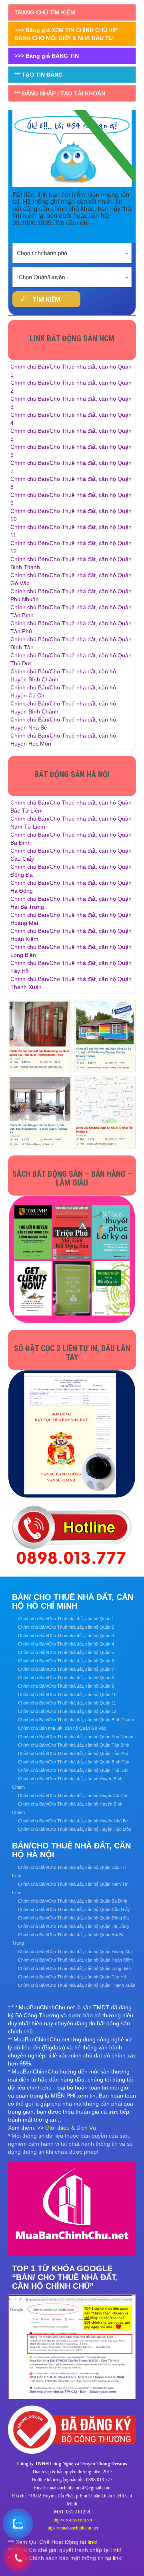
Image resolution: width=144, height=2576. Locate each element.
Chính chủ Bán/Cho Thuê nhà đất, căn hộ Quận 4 (66, 1644)
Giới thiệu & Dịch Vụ (71, 2128)
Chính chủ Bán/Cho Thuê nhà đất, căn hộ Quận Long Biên (74, 1968)
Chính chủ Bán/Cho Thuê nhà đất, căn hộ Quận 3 (66, 1636)
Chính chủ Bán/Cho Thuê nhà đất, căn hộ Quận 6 (66, 1661)
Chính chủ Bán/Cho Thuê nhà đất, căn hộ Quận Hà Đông (73, 1926)
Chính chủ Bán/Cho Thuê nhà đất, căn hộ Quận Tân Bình (74, 1745)
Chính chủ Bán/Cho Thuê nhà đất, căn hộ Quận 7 (66, 1669)
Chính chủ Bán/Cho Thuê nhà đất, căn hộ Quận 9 (66, 1686)
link (92, 2542)
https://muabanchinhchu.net (72, 2528)
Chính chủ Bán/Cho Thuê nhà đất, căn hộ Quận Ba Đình (73, 1901)
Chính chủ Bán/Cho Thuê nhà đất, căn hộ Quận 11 (67, 1703)
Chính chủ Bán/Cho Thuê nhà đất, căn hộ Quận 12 (67, 1711)
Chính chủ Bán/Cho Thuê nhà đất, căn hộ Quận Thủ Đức (73, 1770)
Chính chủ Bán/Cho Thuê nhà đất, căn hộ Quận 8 (66, 1678)
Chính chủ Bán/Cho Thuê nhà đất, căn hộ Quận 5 (66, 1652)
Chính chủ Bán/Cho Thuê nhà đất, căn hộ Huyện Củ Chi (72, 1796)
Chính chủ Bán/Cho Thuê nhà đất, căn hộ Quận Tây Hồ (72, 1977)
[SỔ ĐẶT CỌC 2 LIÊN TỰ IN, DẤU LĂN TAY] (72, 1434)
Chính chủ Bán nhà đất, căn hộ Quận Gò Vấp (62, 1728)
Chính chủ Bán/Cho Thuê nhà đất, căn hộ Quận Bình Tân (74, 1762)
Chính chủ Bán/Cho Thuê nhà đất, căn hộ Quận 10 (67, 1694)
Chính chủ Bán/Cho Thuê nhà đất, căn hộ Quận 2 (66, 1627)
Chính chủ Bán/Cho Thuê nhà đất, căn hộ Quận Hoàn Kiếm (75, 1960)
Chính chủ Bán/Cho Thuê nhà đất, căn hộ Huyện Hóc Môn (75, 1829)
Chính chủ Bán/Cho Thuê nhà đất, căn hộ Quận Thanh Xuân (77, 1985)
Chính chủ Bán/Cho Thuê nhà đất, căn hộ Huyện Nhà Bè (73, 1821)
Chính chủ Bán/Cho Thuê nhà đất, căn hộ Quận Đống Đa (73, 1918)
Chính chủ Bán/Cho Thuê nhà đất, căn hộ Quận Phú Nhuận (76, 1737)
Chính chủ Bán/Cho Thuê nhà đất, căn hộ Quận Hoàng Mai (75, 1952)
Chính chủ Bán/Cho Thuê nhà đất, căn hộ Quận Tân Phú (73, 1753)
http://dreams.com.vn (72, 2520)
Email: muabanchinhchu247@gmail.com (72, 2488)
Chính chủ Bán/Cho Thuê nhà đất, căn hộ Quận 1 (66, 1619)
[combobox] (72, 251)
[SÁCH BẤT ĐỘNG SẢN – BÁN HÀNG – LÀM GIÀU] (72, 1259)
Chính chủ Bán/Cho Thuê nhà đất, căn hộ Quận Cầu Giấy (74, 1909)
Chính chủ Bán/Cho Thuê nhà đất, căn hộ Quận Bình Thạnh (76, 1720)
